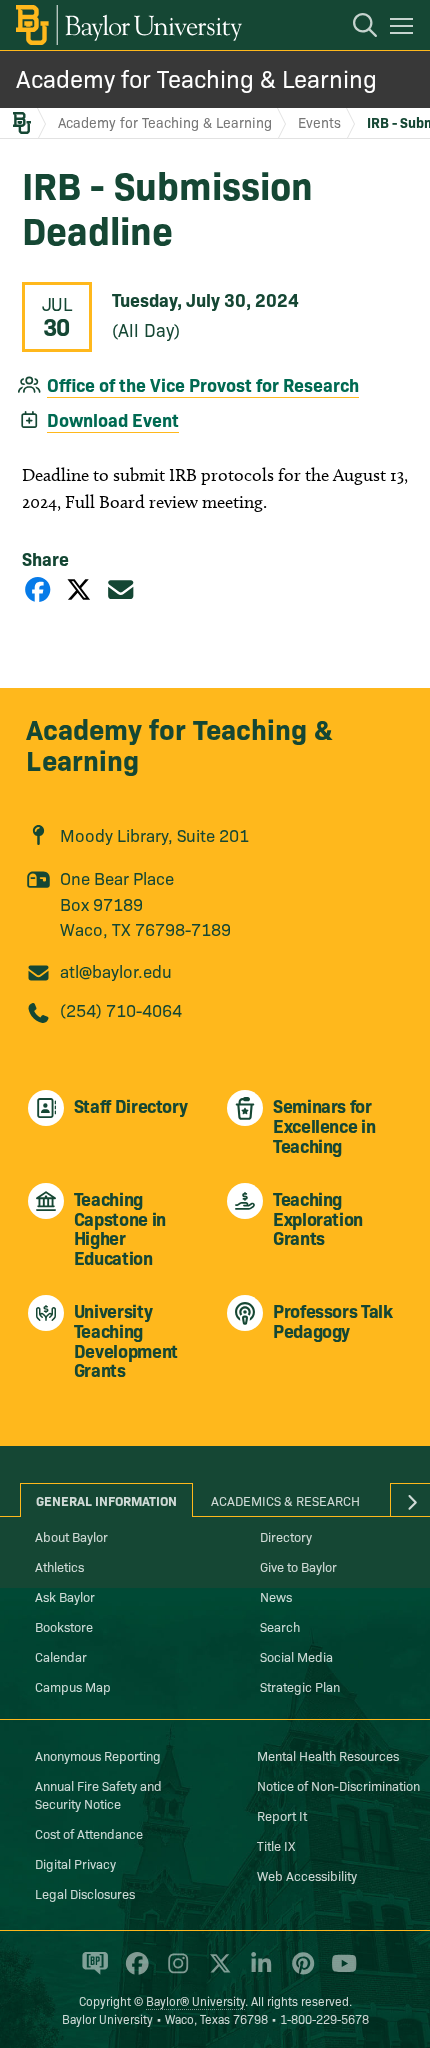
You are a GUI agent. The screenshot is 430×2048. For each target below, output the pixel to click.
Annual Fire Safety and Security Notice (98, 1794)
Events (319, 122)
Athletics (59, 1566)
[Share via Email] (121, 588)
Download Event (113, 419)
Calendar (61, 1656)
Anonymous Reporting (98, 1755)
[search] (355, 28)
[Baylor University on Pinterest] (299, 1972)
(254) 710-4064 (121, 1009)
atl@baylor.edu (116, 970)
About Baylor (71, 1536)
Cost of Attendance (89, 1833)
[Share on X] (79, 588)
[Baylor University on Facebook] (133, 1972)
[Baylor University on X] (216, 1972)
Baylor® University (195, 2000)
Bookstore (64, 1626)
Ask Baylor (65, 1596)
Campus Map (73, 1686)
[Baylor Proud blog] (91, 1972)
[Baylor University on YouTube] (339, 1972)
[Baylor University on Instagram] (174, 1972)
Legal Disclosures (85, 1893)
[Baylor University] (127, 25)
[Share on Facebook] (38, 588)
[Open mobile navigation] (404, 29)
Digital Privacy (75, 1863)
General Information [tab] (106, 1500)
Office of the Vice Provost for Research (203, 384)
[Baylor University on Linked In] (257, 1972)
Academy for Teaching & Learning (196, 77)
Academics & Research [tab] (285, 1500)
